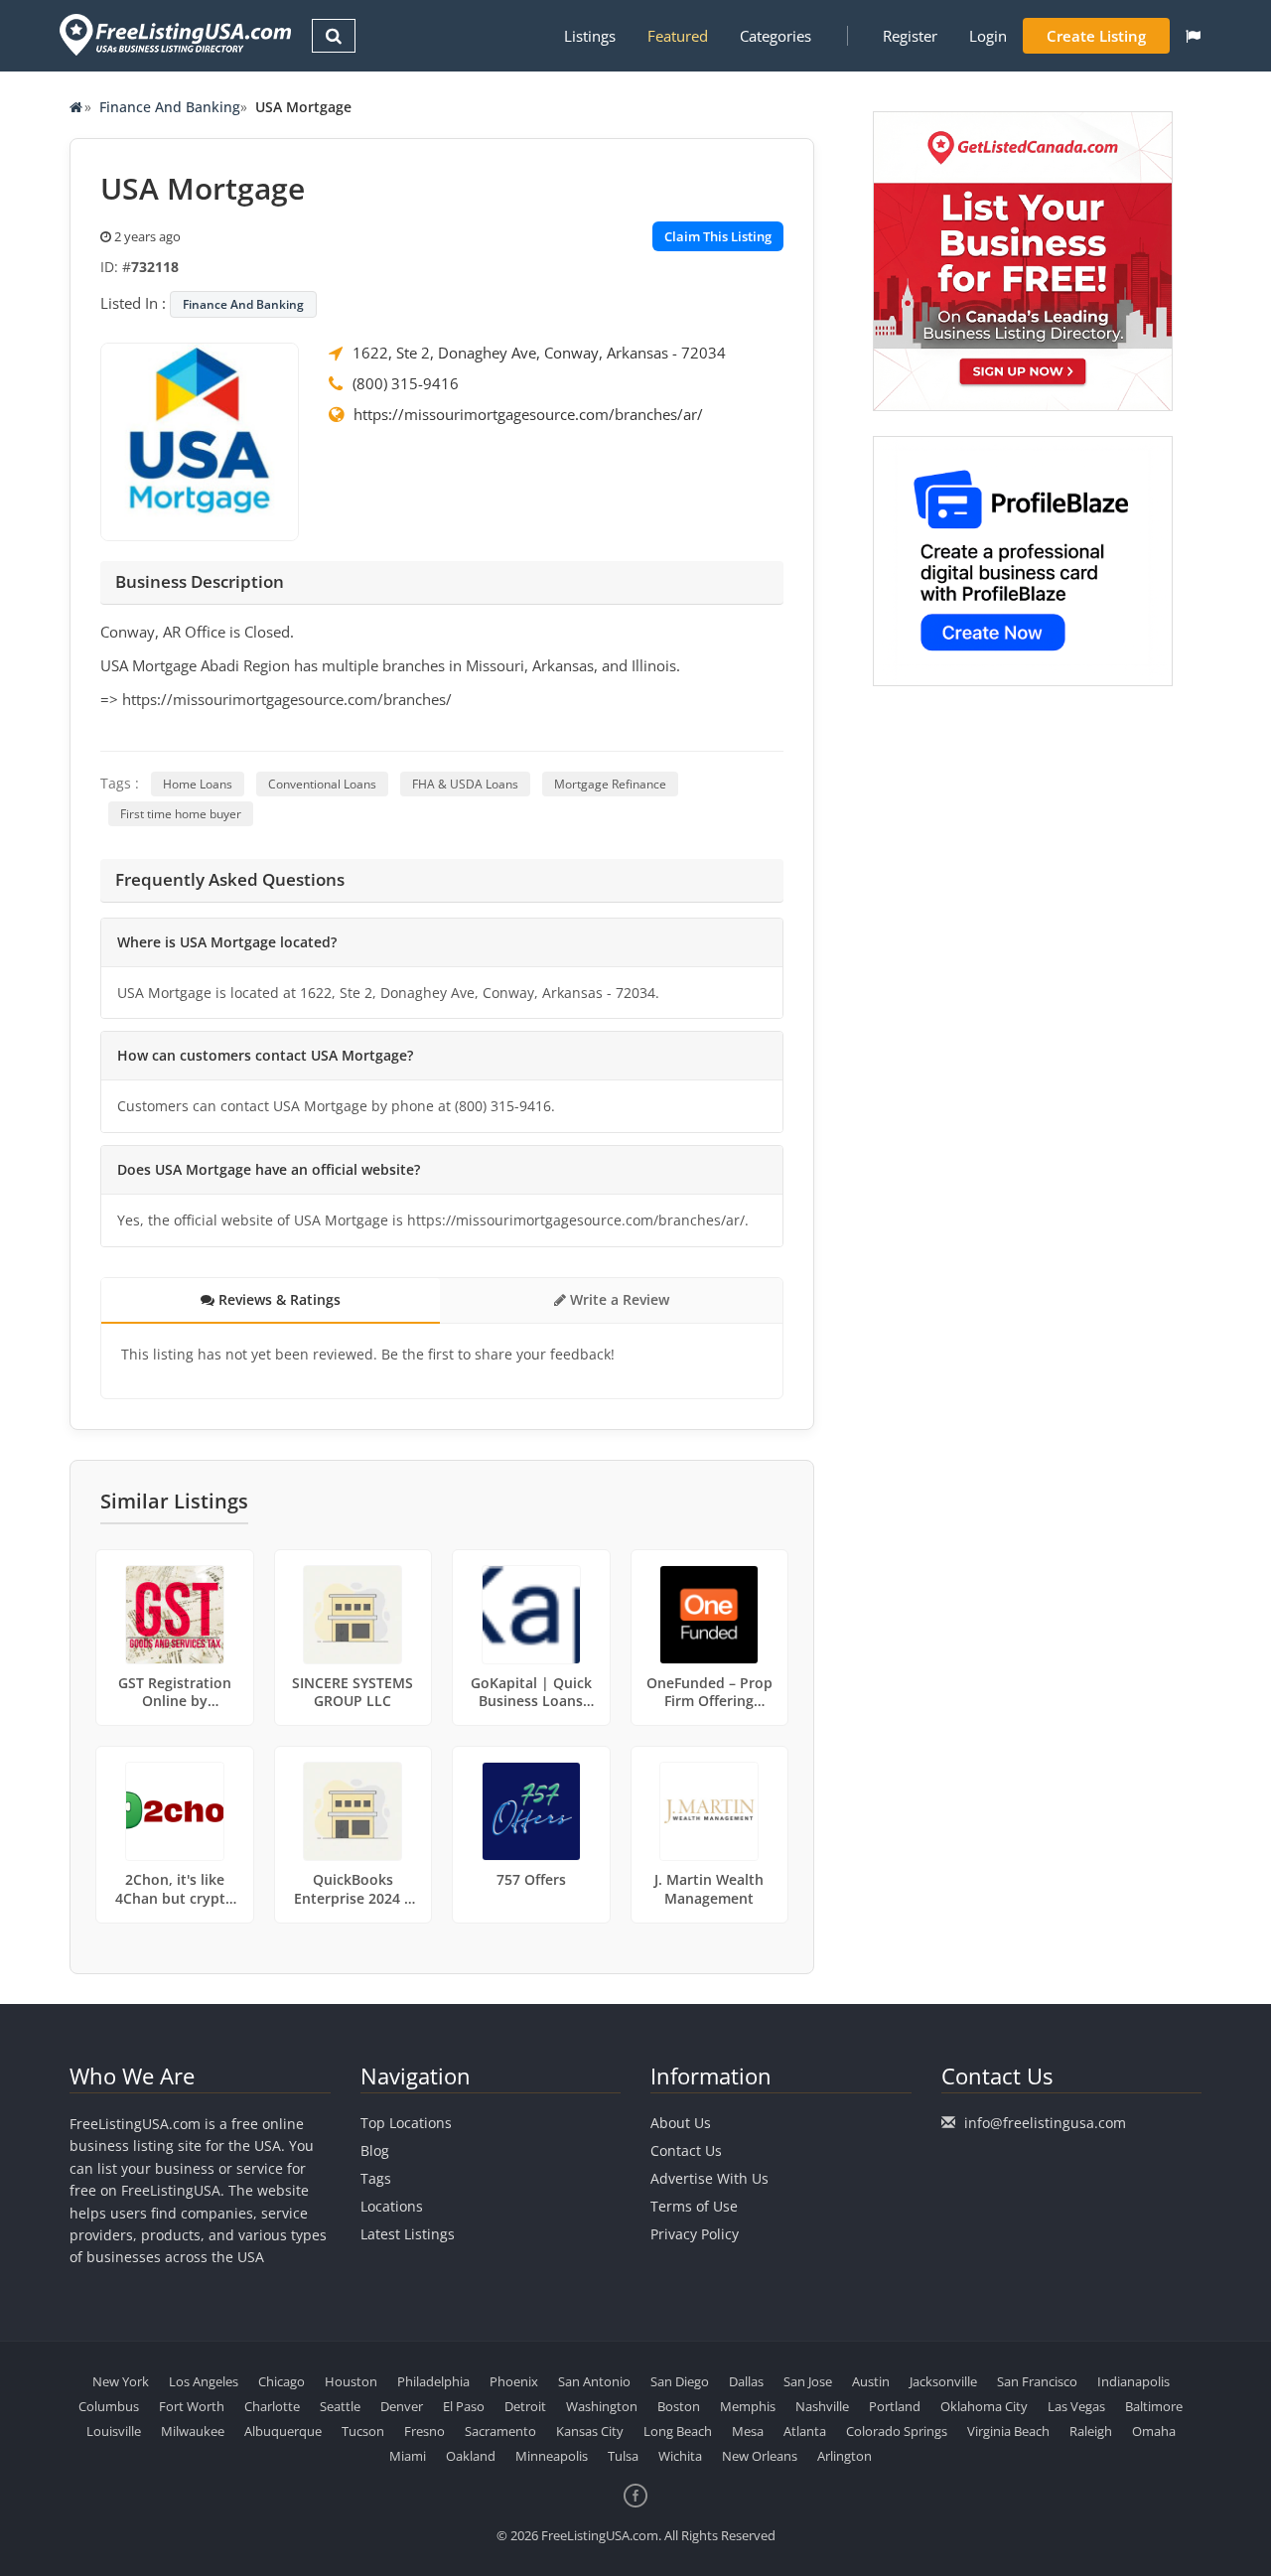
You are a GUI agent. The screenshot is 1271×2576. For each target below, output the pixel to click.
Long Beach (678, 2431)
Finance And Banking (170, 107)
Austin (871, 2381)
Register (910, 36)
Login (988, 36)
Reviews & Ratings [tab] (278, 1299)
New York (121, 2381)
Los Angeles (204, 2381)
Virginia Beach (1008, 2431)
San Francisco (1037, 2381)
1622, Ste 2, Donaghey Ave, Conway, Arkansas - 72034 (539, 353)
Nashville (822, 2406)
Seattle (340, 2406)
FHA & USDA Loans (465, 784)
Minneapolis (552, 2456)
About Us (681, 2123)
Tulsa (623, 2456)
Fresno (424, 2431)
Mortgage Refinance (610, 784)
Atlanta (805, 2431)
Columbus (109, 2406)
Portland (895, 2406)
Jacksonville (943, 2381)
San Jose (808, 2381)
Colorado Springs (897, 2431)
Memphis (748, 2406)
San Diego (680, 2381)
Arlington (845, 2456)
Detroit (525, 2406)
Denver (402, 2406)
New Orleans (760, 2456)
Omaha (1154, 2431)
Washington (602, 2406)
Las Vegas (1076, 2406)
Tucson (363, 2431)
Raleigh (1091, 2431)
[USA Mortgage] (200, 440)
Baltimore (1154, 2406)
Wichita (680, 2456)
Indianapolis (1133, 2381)
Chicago (282, 2381)
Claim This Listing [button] (718, 236)
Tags (376, 2178)
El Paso (464, 2406)
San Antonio (594, 2381)
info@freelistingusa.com (1045, 2123)
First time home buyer (181, 814)
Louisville (114, 2431)
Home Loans (198, 784)
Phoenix (514, 2381)
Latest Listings (408, 2234)
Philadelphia (433, 2381)
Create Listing (1096, 36)
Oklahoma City (984, 2406)
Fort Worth (192, 2406)
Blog (375, 2150)
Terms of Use (694, 2206)
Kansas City (590, 2431)
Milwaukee (193, 2431)
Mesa (748, 2431)
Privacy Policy (695, 2234)
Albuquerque (283, 2431)
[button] (1193, 36)
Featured (678, 36)
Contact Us (686, 2150)
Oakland (471, 2456)
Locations (392, 2206)
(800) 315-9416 (406, 383)
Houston (351, 2381)
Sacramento (500, 2431)
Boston (679, 2406)
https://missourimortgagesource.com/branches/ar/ (528, 414)
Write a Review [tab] (618, 1299)
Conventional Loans (322, 784)
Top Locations (406, 2123)
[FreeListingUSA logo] (173, 34)
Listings (590, 36)
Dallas (746, 2381)
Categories (776, 36)
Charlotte (272, 2406)
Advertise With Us (709, 2178)
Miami (408, 2456)
